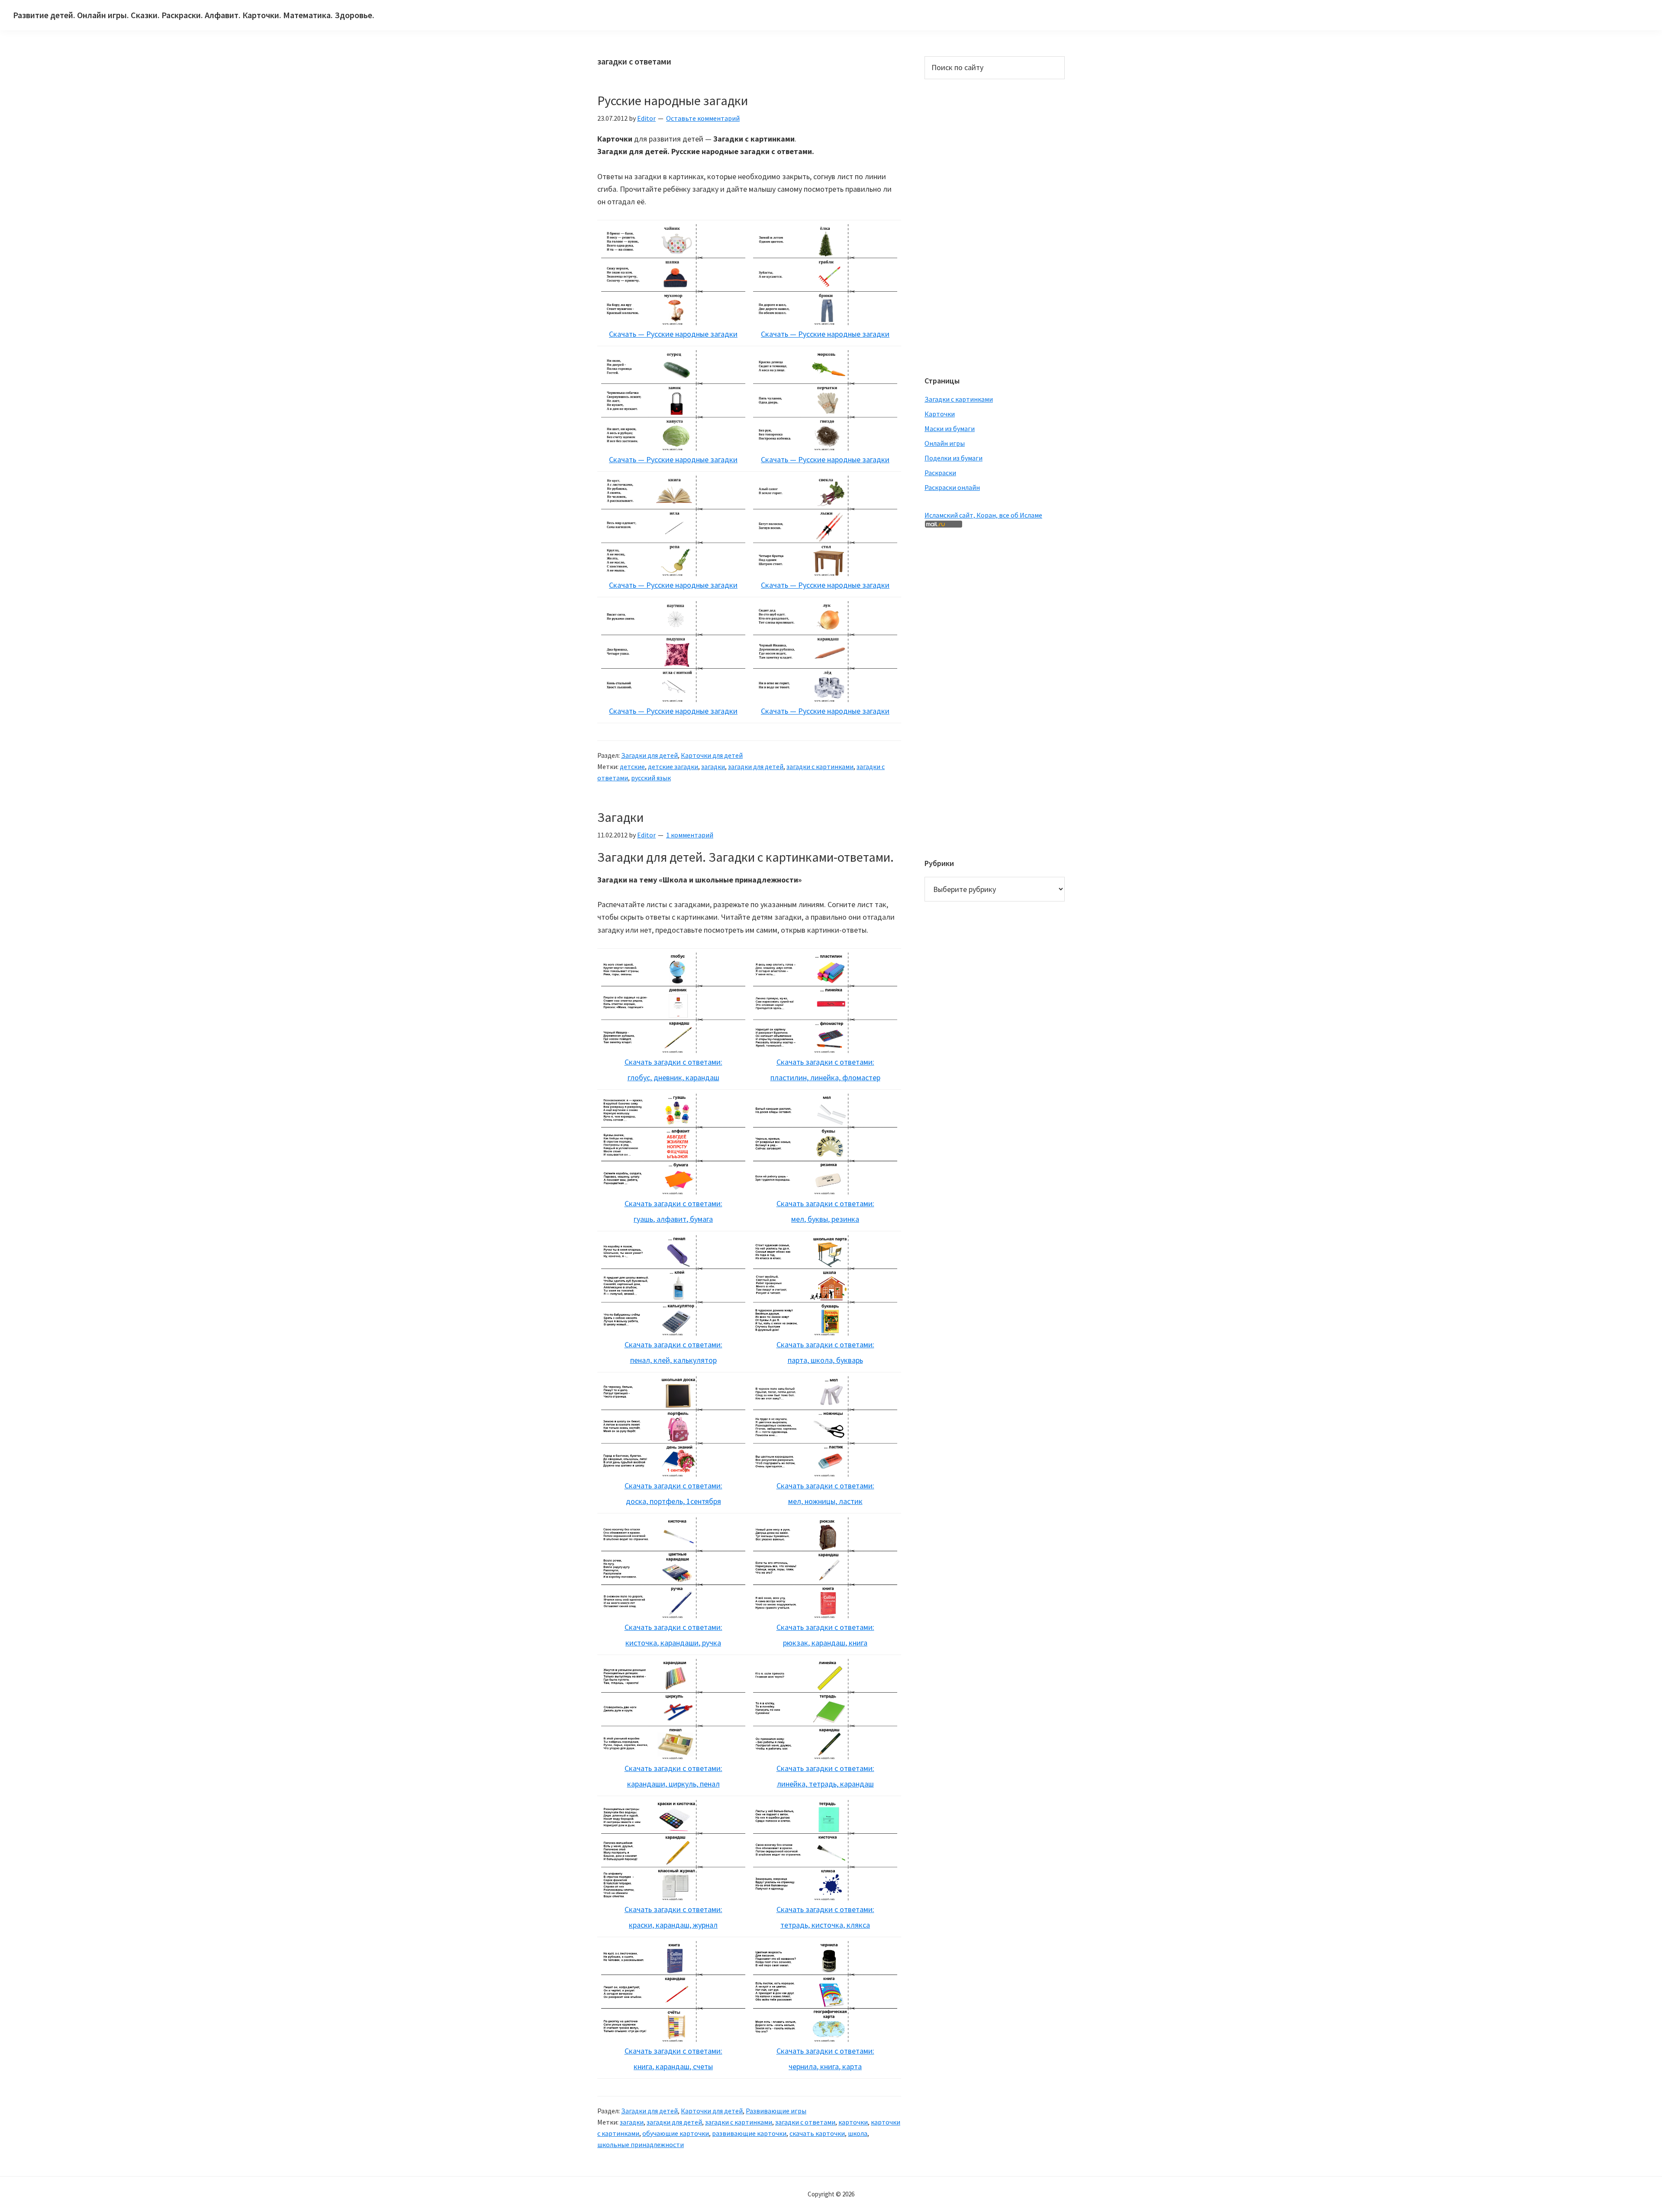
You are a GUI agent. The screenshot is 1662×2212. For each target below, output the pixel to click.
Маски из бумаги (950, 428)
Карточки (940, 414)
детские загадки (673, 766)
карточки (853, 2122)
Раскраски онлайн (952, 487)
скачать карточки (817, 2133)
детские (632, 766)
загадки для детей (756, 766)
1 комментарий (690, 835)
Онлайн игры (945, 443)
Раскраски (940, 473)
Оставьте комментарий (703, 118)
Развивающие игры (776, 2111)
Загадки (620, 817)
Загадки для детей (649, 755)
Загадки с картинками (959, 399)
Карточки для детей (712, 755)
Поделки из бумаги (953, 458)
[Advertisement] (959, 226)
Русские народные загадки (673, 100)
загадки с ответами (805, 2122)
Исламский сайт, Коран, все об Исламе (983, 515)
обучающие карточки (676, 2133)
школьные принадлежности (641, 2144)
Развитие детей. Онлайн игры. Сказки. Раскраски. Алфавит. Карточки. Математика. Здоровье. (194, 15)
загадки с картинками (820, 766)
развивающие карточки (749, 2133)
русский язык (651, 778)
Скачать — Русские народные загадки (673, 334)
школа (858, 2133)
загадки (713, 766)
